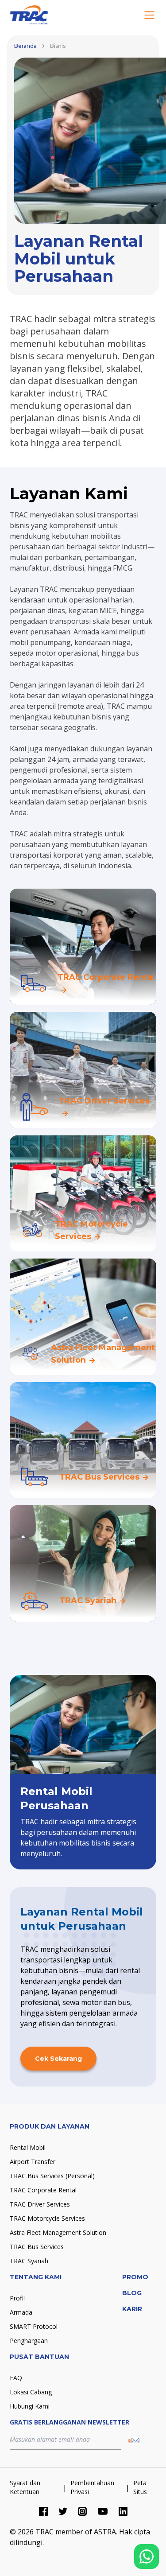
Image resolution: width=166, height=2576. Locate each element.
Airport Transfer (33, 2162)
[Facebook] (43, 2511)
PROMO (135, 2277)
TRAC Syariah (29, 2261)
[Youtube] (103, 2511)
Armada (21, 2312)
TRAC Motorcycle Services (47, 2218)
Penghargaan (29, 2341)
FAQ (16, 2378)
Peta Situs (140, 2487)
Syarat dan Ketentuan (25, 2487)
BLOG (132, 2293)
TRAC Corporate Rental (43, 2190)
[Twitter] (63, 2511)
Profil (17, 2298)
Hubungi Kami (30, 2406)
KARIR (132, 2309)
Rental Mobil (28, 2147)
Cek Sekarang (58, 2059)
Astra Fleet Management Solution (58, 2232)
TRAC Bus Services (37, 2247)
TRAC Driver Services (40, 2204)
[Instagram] (82, 2511)
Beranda (25, 46)
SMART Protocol (34, 2326)
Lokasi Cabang (31, 2392)
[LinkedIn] (123, 2511)
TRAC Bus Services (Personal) (52, 2176)
